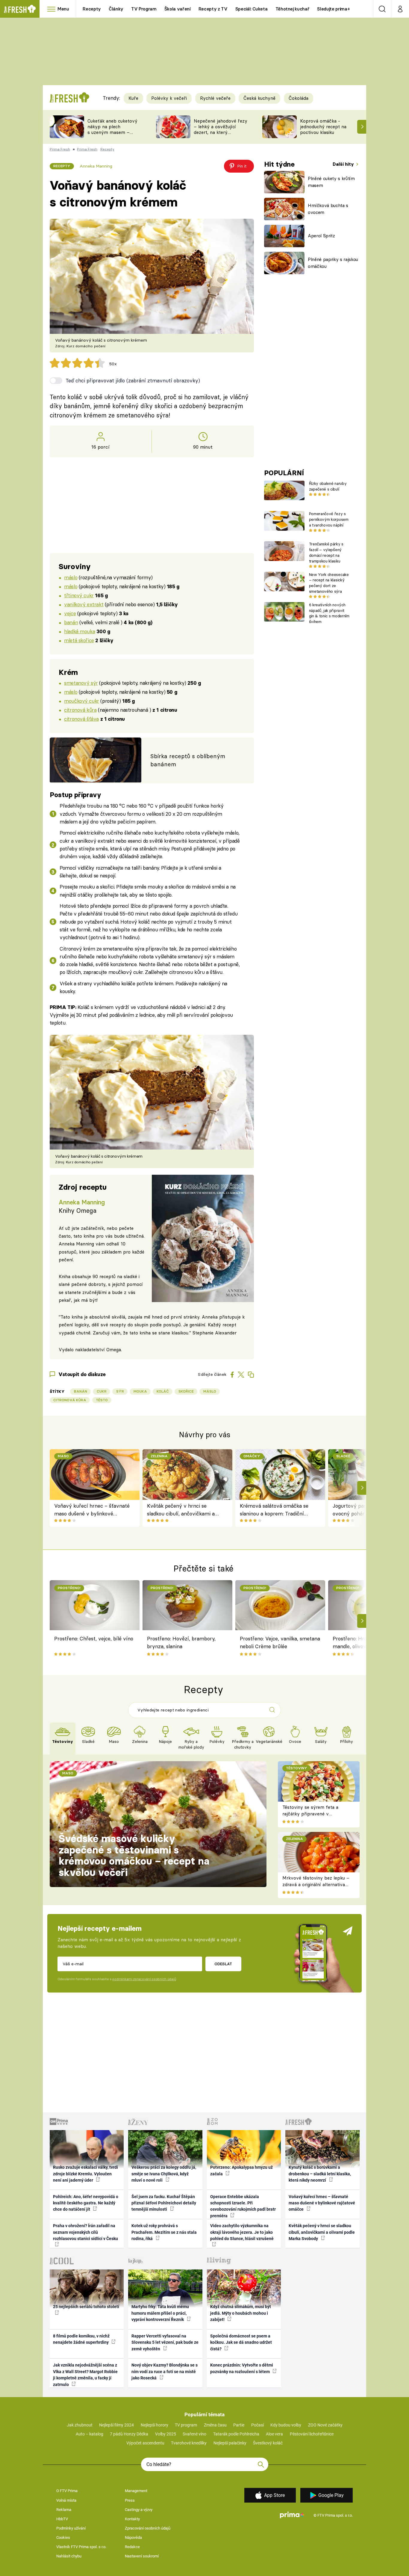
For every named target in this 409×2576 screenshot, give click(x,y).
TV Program (144, 9)
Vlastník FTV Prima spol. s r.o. (81, 2547)
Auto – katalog (90, 2434)
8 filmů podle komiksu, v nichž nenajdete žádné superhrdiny (81, 2339)
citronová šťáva (81, 719)
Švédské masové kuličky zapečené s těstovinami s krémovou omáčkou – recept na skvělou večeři (134, 1855)
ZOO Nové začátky (325, 2425)
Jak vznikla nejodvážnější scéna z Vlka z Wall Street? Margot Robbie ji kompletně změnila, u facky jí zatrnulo (85, 2375)
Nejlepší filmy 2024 (116, 2425)
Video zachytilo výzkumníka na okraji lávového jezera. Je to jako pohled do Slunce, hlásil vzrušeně (242, 2232)
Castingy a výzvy (139, 2510)
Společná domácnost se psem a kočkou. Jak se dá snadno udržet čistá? (241, 2342)
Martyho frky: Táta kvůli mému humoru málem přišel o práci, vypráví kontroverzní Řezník (160, 2313)
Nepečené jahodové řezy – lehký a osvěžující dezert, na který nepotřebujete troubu (221, 129)
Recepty (92, 9)
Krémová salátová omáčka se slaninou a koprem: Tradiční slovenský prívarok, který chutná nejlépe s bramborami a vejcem (276, 1510)
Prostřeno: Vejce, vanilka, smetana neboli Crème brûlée (280, 1642)
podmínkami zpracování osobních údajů (144, 1979)
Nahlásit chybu (69, 2556)
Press (130, 2500)
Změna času (215, 2425)
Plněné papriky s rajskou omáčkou (333, 263)
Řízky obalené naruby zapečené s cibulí (328, 486)
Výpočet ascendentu (145, 2443)
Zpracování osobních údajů (148, 2528)
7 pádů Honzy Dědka (129, 2434)
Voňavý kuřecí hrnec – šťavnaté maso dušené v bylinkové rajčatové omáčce (92, 1510)
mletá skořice (79, 640)
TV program (186, 2425)
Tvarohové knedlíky (189, 2443)
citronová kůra (80, 710)
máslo (71, 577)
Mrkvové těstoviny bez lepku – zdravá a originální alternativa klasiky (316, 1885)
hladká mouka (79, 631)
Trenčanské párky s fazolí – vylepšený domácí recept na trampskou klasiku (326, 552)
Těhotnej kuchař (293, 9)
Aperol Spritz (321, 236)
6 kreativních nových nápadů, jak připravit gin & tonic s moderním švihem (329, 613)
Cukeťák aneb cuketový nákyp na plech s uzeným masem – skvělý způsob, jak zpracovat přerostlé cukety (112, 135)
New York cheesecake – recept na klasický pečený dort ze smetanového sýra (329, 583)
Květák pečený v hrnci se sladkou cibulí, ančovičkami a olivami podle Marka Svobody (181, 1510)
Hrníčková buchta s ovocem (328, 209)
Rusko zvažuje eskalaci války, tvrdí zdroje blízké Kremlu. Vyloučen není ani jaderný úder (85, 2174)
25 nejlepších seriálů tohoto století (86, 2307)
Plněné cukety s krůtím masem (331, 182)
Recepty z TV (213, 9)
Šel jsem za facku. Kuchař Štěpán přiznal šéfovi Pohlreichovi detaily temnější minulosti (164, 2203)
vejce (70, 613)
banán (71, 622)
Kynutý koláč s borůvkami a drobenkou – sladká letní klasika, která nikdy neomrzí (320, 2174)
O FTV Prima (67, 2491)
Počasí (257, 2425)
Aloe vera (274, 2434)
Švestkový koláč (268, 2443)
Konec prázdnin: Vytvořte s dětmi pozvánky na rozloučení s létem (242, 2368)
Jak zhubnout (80, 2425)
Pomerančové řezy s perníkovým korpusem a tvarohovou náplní (329, 519)
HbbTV (62, 2519)
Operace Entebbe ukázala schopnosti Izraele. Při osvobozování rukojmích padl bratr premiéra (243, 2206)
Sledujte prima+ (333, 9)
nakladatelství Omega (98, 1350)
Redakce (132, 2547)
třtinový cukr (79, 595)
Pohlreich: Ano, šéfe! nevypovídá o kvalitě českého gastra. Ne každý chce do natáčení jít (86, 2203)
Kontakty (132, 2519)
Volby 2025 (166, 2434)
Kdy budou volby (286, 2425)
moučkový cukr (82, 701)
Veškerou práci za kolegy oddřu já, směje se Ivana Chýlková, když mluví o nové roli (164, 2174)
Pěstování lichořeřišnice (312, 2434)
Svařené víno (194, 2434)
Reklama (64, 2510)
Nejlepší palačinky (230, 2443)
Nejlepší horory (154, 2425)
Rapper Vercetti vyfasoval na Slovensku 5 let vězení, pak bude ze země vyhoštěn (165, 2342)
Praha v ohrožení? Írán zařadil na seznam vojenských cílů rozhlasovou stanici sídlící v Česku (85, 2232)
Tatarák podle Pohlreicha (236, 2434)
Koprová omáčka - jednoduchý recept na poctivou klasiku (323, 127)
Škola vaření (178, 9)
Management (136, 2491)
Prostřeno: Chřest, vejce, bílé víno (94, 1638)
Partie (239, 2425)
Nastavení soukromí (142, 2556)
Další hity (344, 164)
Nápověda (133, 2537)
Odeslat (223, 1964)
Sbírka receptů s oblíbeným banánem (188, 760)
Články (116, 9)
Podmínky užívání (71, 2528)
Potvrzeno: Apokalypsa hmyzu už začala (241, 2170)
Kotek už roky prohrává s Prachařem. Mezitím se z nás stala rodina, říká (164, 2232)
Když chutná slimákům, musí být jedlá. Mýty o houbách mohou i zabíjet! (241, 2313)
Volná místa (66, 2500)
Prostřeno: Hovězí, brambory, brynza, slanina (181, 1642)
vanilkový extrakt (84, 604)
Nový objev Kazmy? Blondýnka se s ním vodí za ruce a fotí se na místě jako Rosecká (165, 2371)
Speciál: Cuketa (252, 9)
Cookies (63, 2537)
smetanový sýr (81, 683)
